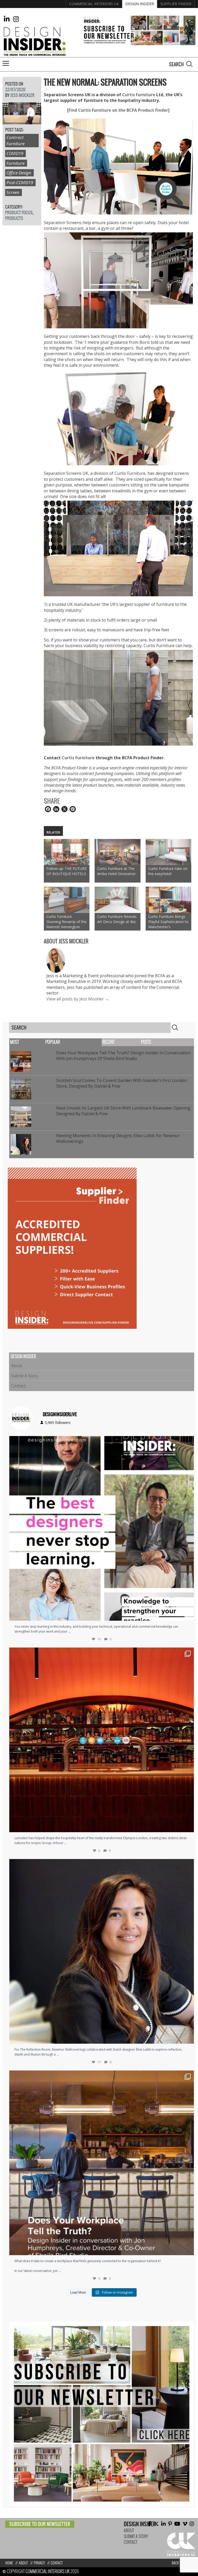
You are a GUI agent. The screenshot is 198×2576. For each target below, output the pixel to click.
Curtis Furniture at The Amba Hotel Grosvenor (116, 871)
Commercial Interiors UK (94, 4)
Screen (13, 192)
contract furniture (15, 140)
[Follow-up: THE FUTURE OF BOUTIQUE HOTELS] (67, 852)
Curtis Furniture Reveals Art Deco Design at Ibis (117, 919)
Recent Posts (127, 1042)
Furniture (15, 163)
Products (14, 218)
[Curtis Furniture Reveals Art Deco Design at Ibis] (117, 900)
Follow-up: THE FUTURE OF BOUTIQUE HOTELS (67, 871)
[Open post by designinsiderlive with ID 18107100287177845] (102, 1740)
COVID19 (15, 153)
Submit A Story (24, 1376)
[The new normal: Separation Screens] (22, 121)
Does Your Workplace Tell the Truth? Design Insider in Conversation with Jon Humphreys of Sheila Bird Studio (123, 1056)
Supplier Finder (176, 4)
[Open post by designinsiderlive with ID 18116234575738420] (102, 1528)
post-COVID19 (20, 182)
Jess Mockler (22, 95)
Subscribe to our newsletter (40, 2524)
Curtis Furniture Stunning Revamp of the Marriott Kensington (67, 922)
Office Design (19, 173)
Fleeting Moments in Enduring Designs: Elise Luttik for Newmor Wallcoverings (118, 1138)
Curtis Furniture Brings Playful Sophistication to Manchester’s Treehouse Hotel (168, 922)
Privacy (39, 2563)
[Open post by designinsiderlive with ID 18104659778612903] (102, 1951)
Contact (18, 1386)
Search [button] (189, 64)
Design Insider (140, 4)
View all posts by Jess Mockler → (78, 999)
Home (9, 2563)
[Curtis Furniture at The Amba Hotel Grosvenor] (117, 852)
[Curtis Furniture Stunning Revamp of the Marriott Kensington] (67, 900)
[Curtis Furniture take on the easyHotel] (168, 852)
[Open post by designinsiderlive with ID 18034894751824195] (102, 2163)
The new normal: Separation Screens (105, 82)
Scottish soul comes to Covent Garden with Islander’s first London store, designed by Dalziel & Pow (122, 1083)
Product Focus (19, 213)
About (17, 1366)
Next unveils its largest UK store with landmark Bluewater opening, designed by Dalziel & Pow (124, 1111)
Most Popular (35, 1042)
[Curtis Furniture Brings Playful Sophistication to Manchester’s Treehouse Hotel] (168, 900)
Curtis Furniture (139, 95)
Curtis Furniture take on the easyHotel (168, 871)
